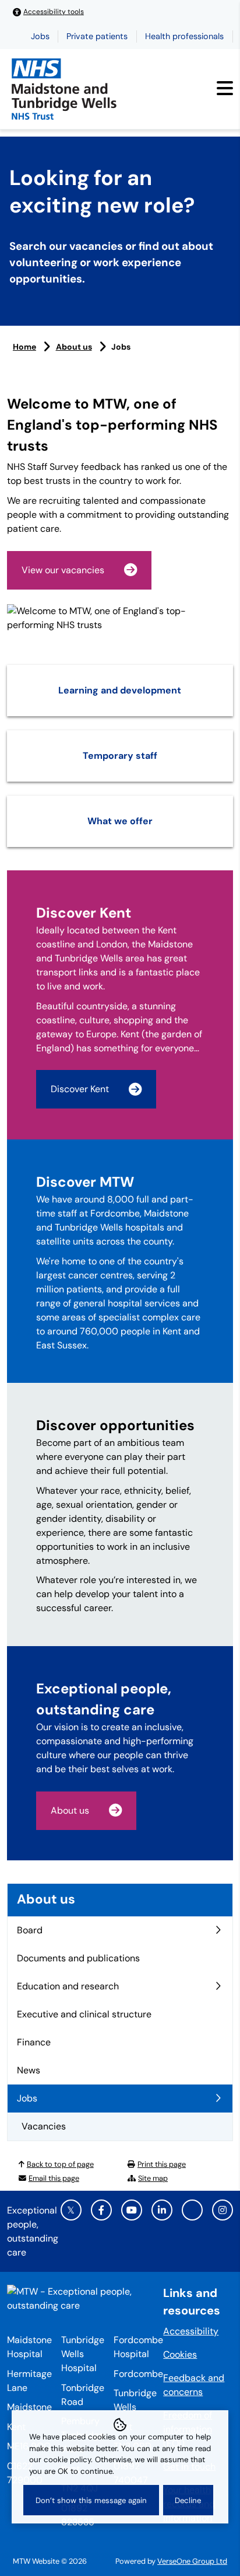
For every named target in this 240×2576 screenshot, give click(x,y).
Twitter (71, 2210)
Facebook (101, 2210)
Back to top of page (60, 2164)
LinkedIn (162, 2210)
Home (24, 347)
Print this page (162, 2164)
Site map (153, 2178)
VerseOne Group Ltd (192, 2561)
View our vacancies (63, 570)
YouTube (132, 2210)
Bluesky (192, 2210)
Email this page (54, 2178)
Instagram (223, 2210)
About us (74, 347)
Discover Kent (80, 1089)
